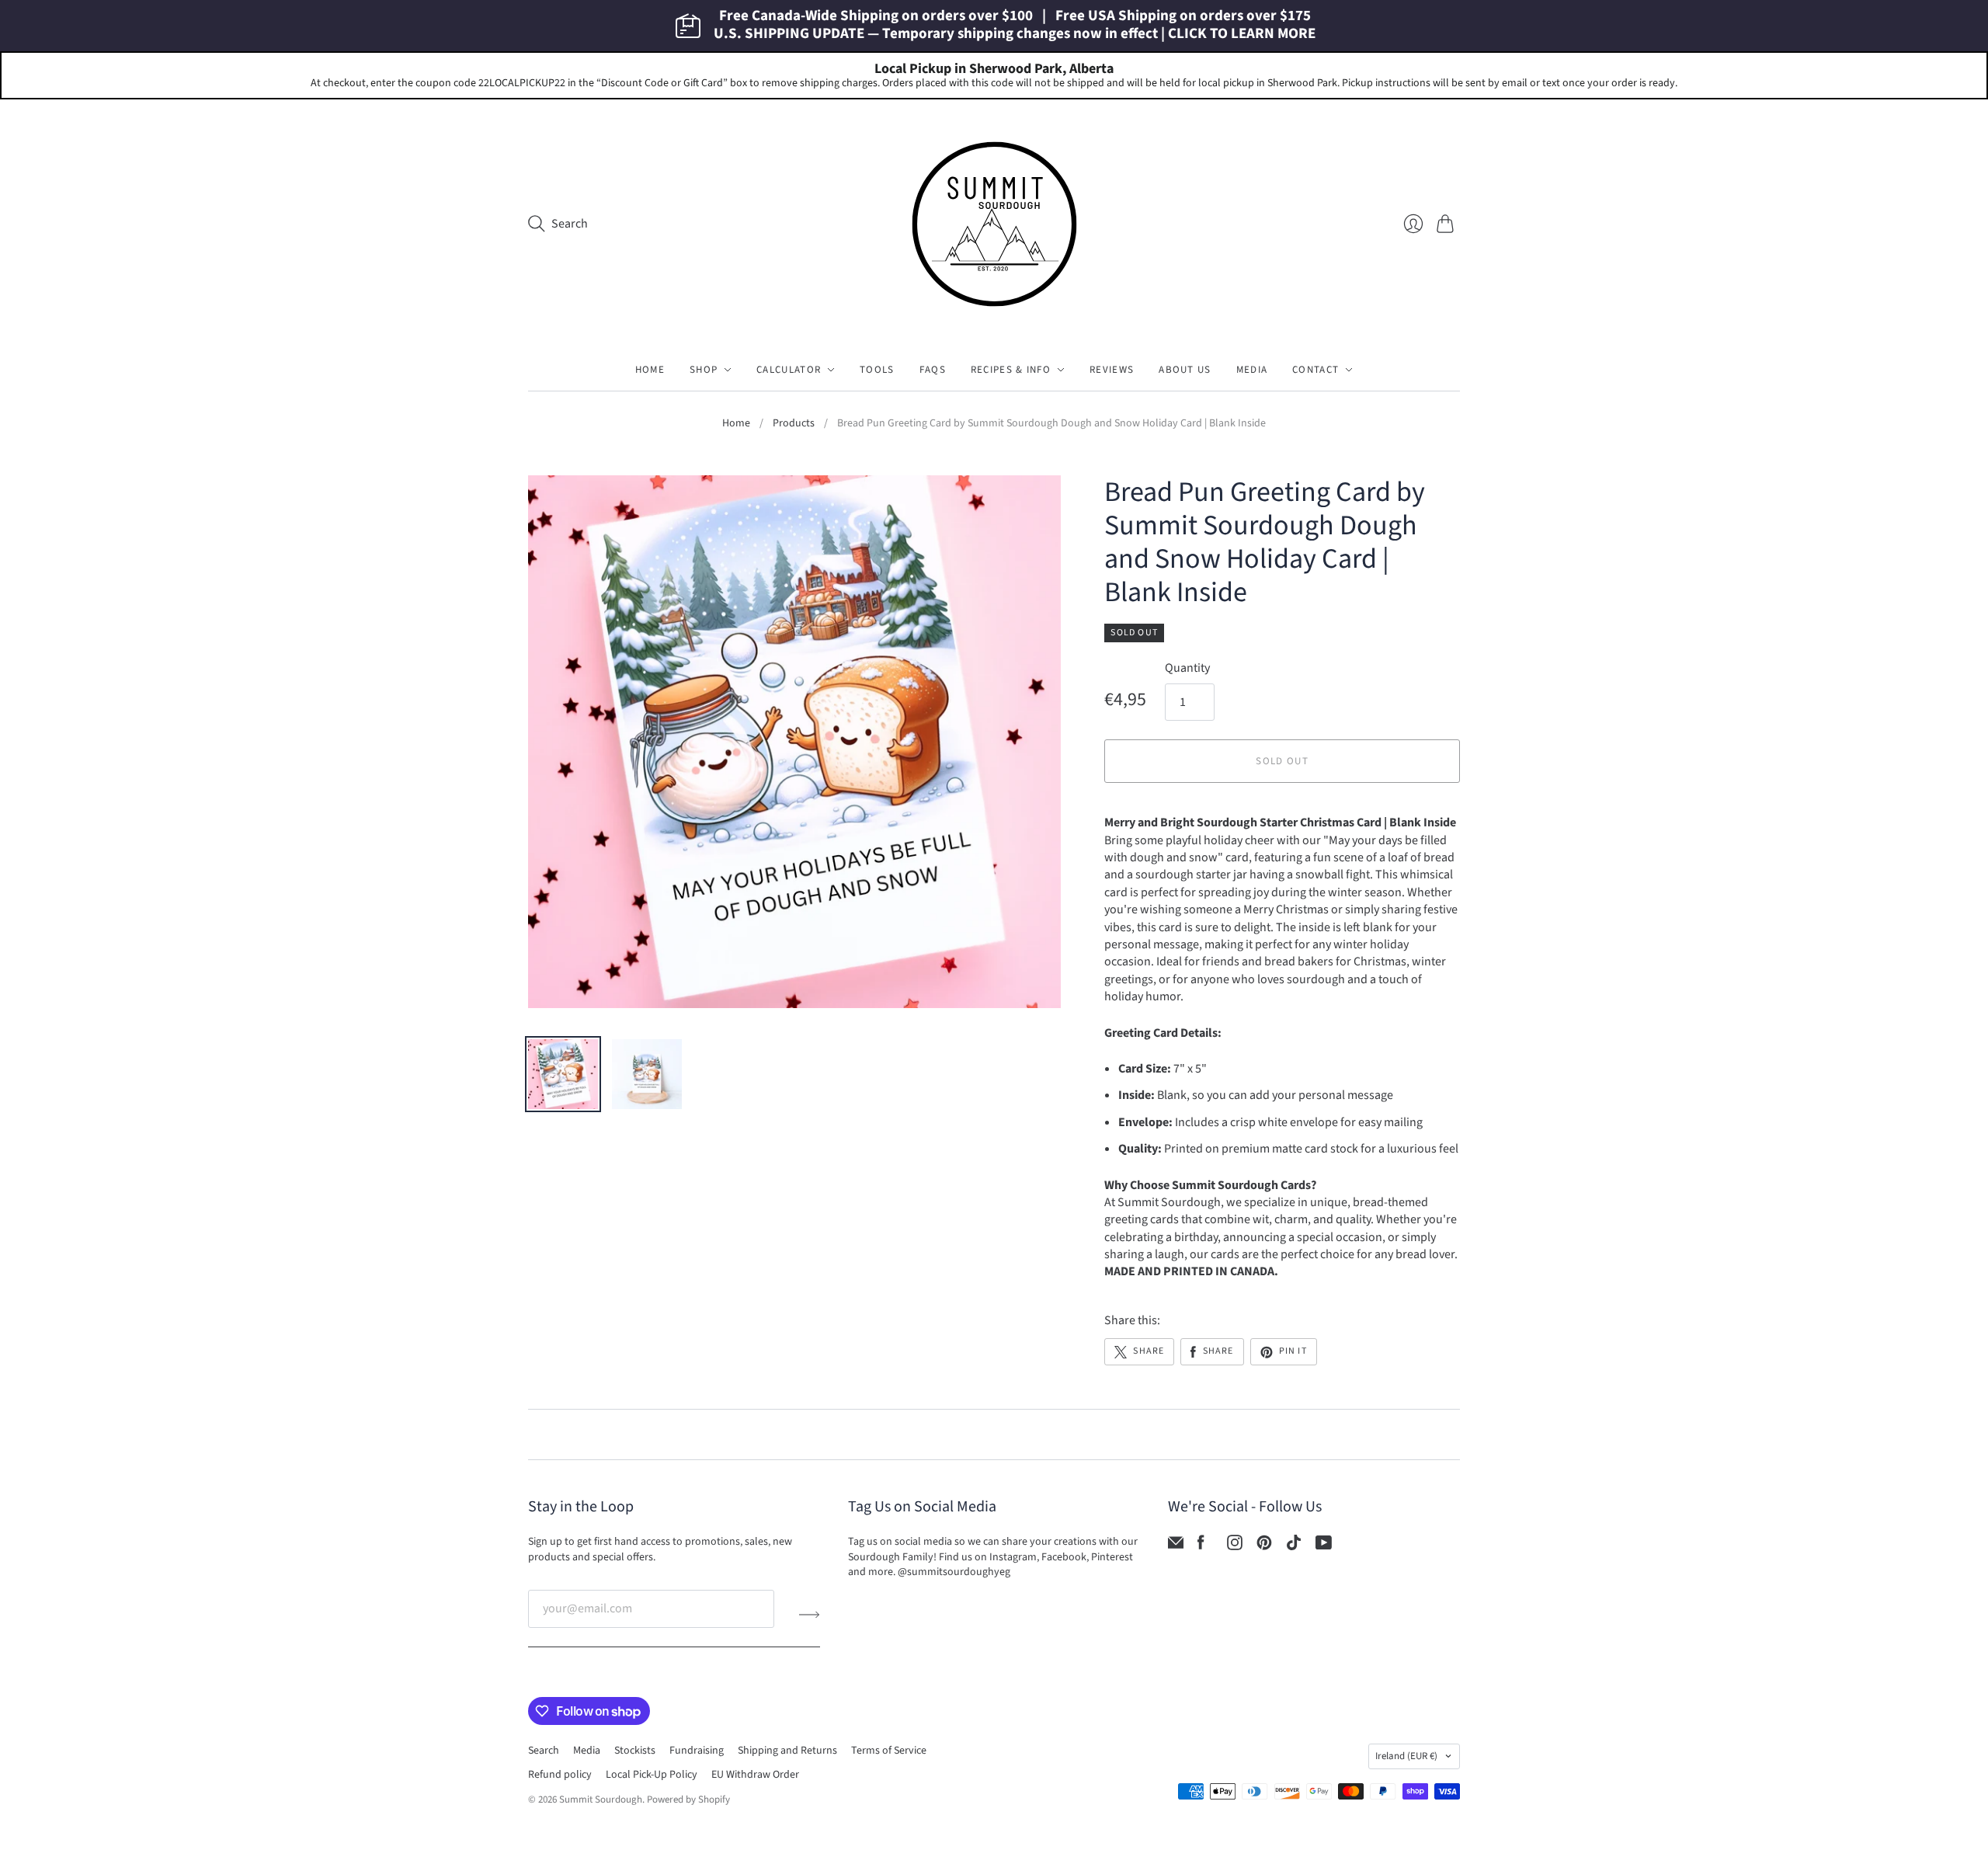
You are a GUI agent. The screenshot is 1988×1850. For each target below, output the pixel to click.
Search (544, 1751)
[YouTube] (1324, 1546)
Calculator (789, 370)
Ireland (1406, 1756)
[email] (1176, 1546)
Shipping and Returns (787, 1751)
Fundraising (697, 1751)
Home (650, 370)
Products (794, 424)
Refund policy (560, 1775)
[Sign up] (810, 1615)
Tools (877, 370)
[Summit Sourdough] (994, 224)
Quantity (1187, 668)
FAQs (933, 370)
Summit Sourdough (601, 1800)
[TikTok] (1294, 1546)
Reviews (1112, 370)
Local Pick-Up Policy (652, 1775)
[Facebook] (1201, 1546)
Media (1252, 370)
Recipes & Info (1011, 370)
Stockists (635, 1751)
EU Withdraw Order (755, 1775)
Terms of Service (889, 1751)
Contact (1315, 370)
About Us (1185, 370)
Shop (704, 370)
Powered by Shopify (688, 1800)
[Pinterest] (1264, 1546)
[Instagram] (1235, 1546)
